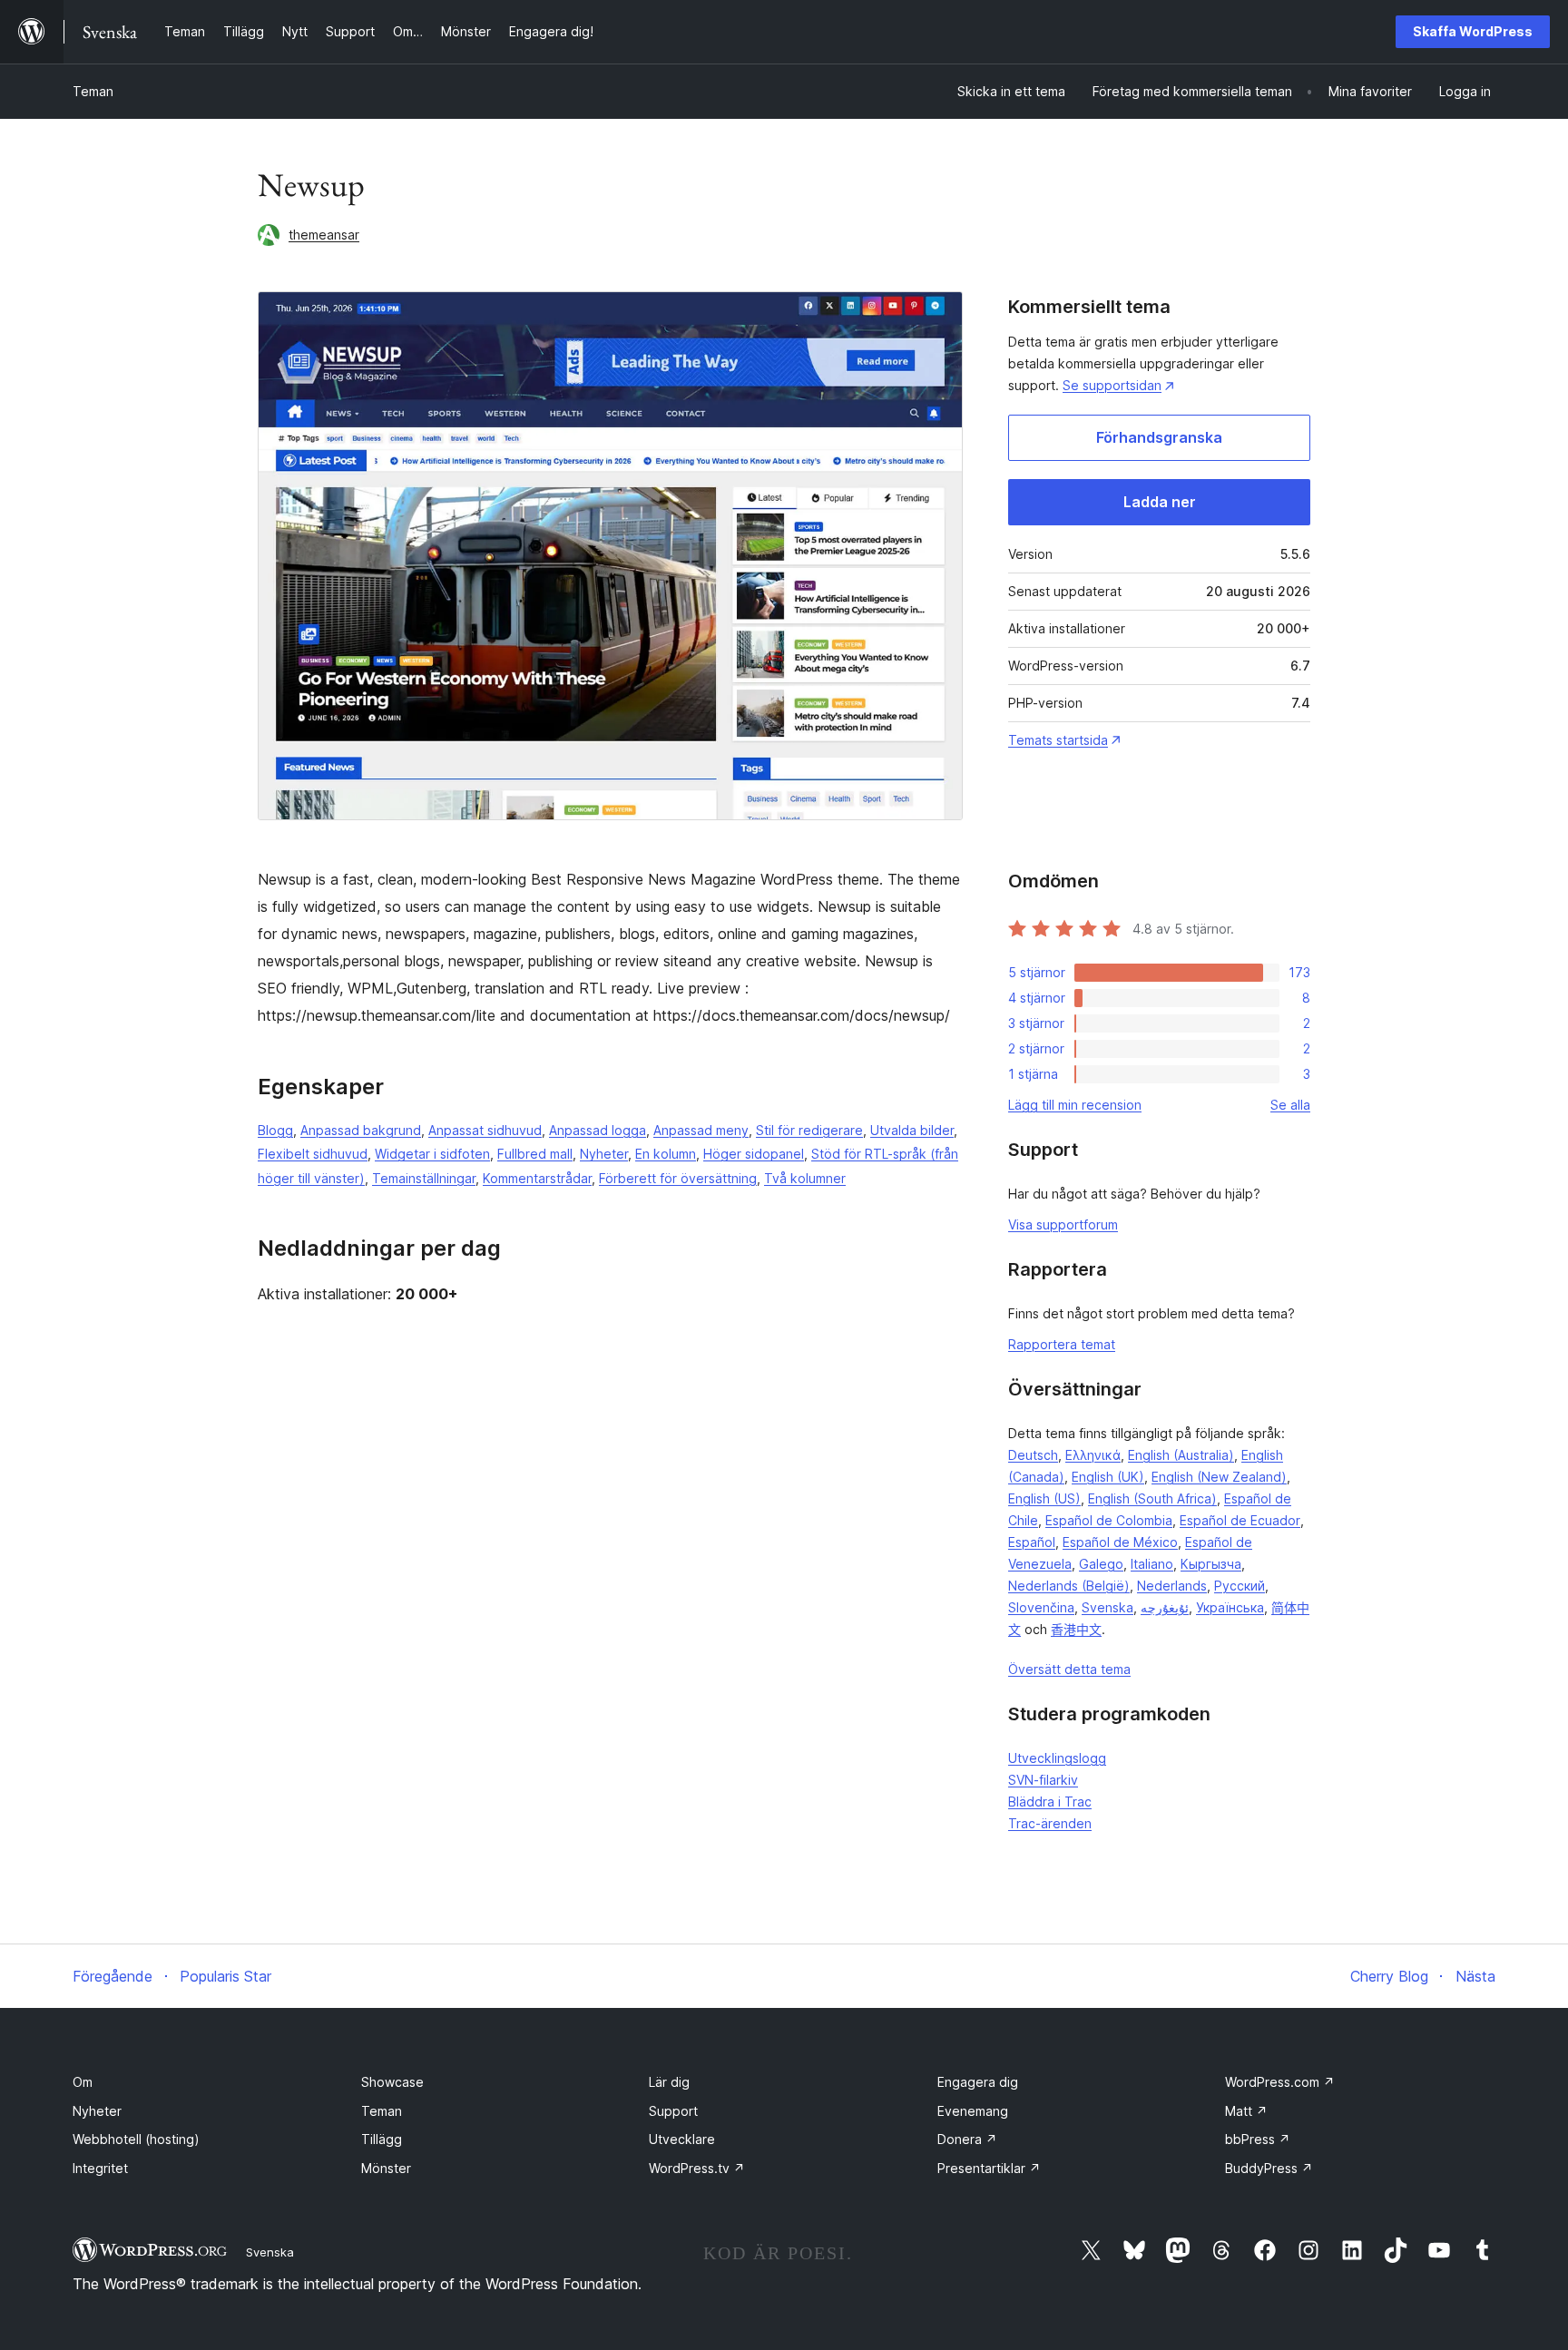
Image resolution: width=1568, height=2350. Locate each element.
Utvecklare (682, 2139)
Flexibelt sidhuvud (313, 1154)
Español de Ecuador (1240, 1520)
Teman (93, 91)
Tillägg (382, 2139)
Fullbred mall (535, 1154)
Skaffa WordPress (1473, 31)
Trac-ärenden (1050, 1823)
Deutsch (1033, 1455)
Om (83, 2082)
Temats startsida (1058, 740)
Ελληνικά (1093, 1455)
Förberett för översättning (678, 1178)
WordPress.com (1280, 2082)
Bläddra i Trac (1050, 1802)
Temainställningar (424, 1178)
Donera (967, 2139)
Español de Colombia (1109, 1520)
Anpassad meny (701, 1130)
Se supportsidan (1112, 385)
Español (1032, 1542)
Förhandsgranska (1159, 437)
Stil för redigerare (809, 1130)
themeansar (324, 235)
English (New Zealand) (1219, 1477)
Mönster (386, 2168)
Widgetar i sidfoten (432, 1154)
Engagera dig (978, 2082)
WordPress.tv (697, 2168)
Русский (1240, 1586)
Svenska (1107, 1607)
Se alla (1290, 1105)
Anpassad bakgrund (361, 1130)
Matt (1246, 2111)
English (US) (1044, 1498)
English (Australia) (1181, 1455)
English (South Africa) (1152, 1498)
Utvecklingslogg (1057, 1758)
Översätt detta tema (1069, 1669)
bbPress (1258, 2139)
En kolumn (666, 1154)
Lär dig (669, 2082)
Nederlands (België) (1069, 1586)
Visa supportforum (1063, 1224)
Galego (1101, 1564)
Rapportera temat (1062, 1344)
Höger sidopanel (754, 1154)
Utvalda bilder (912, 1130)
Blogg (275, 1130)
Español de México (1120, 1542)
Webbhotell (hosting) (136, 2139)
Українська (1230, 1607)
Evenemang (973, 2111)
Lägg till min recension (1075, 1105)
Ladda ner (1160, 502)
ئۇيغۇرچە (1165, 1607)
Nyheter (604, 1154)
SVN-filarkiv (1043, 1780)
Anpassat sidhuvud (485, 1130)
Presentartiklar (989, 2168)
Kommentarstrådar (537, 1178)
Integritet (100, 2168)
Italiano (1152, 1564)
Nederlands (1172, 1586)
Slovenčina (1041, 1607)
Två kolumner (805, 1178)
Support (673, 2111)
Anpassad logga (598, 1130)
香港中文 (1076, 1629)
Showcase (392, 2082)
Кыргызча (1211, 1564)
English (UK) (1108, 1477)
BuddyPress (1269, 2168)
